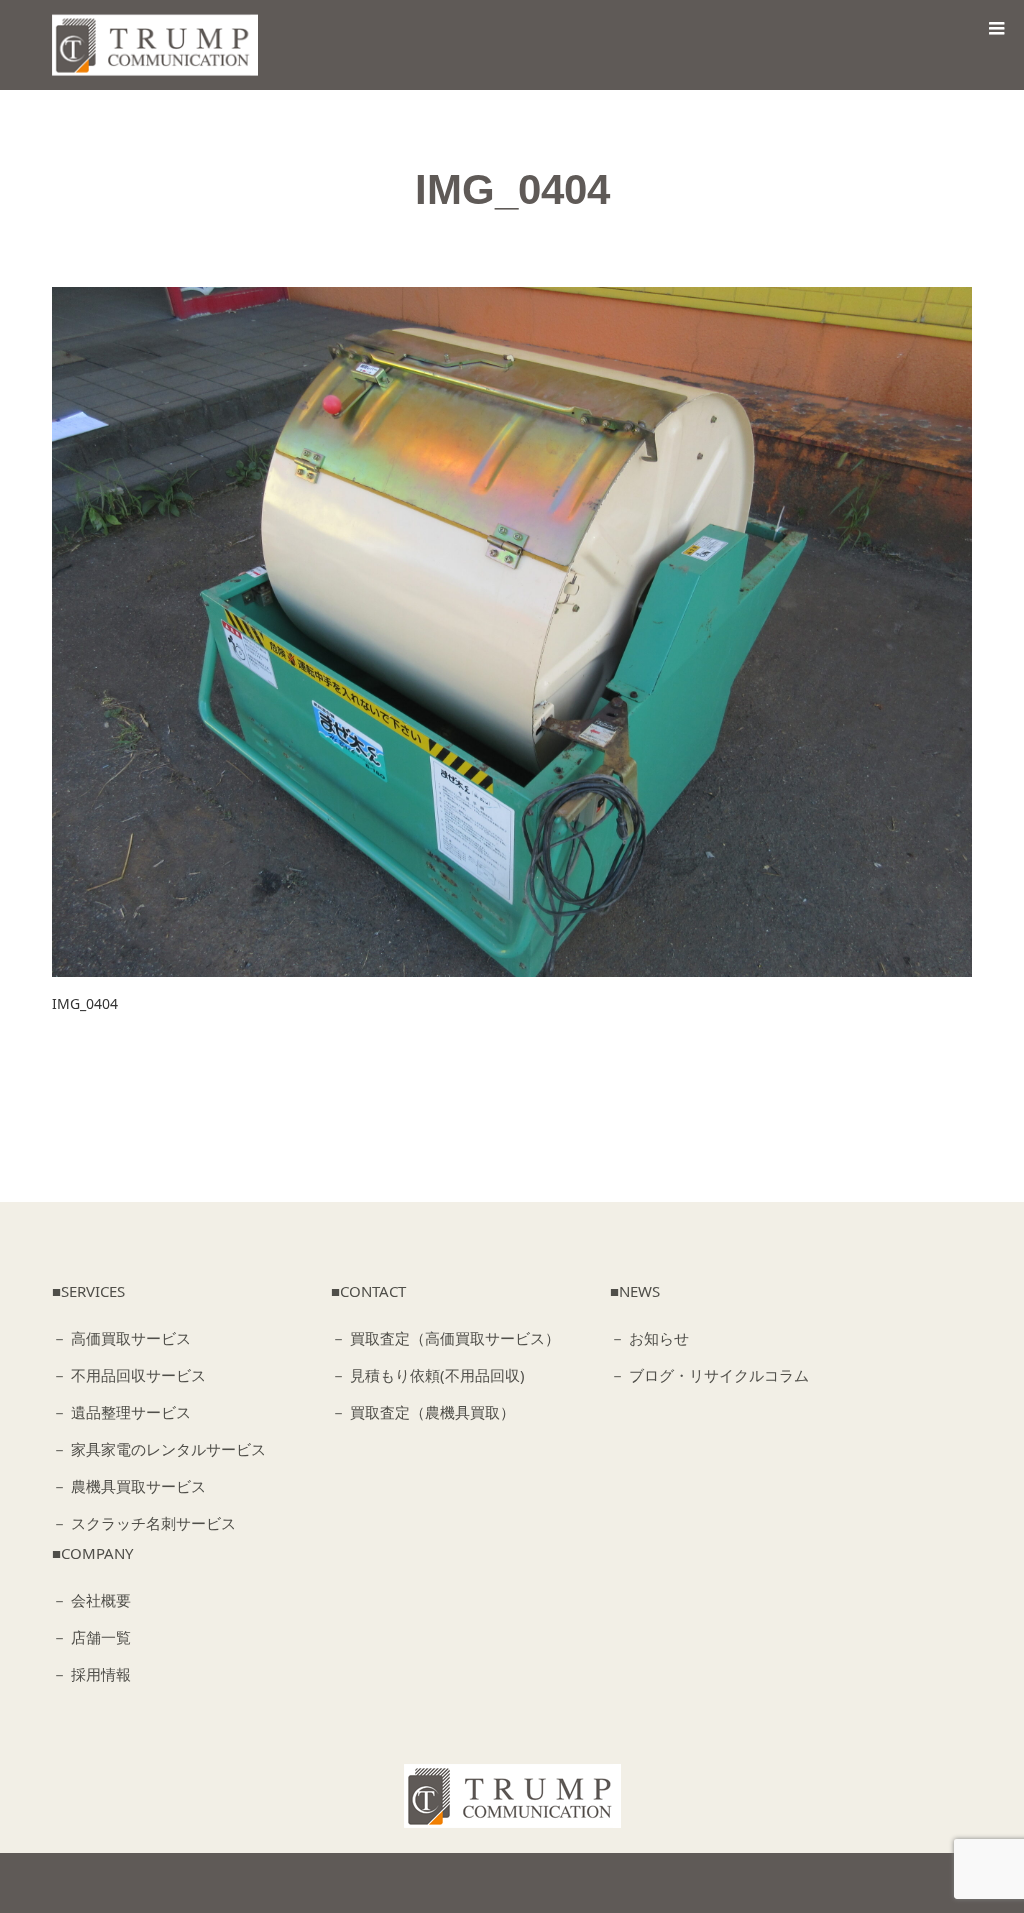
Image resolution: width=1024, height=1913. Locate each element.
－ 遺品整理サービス (121, 1412)
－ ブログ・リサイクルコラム (709, 1375)
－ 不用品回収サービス (129, 1375)
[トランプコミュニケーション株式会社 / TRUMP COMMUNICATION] (512, 1796)
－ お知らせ (649, 1338)
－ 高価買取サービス (121, 1338)
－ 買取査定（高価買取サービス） (445, 1338)
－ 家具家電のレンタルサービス (159, 1449)
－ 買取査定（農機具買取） (423, 1412)
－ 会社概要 (91, 1600)
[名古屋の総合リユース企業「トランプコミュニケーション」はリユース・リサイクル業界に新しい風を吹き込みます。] (160, 45)
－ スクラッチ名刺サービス (144, 1523)
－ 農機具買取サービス (129, 1486)
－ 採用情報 (91, 1674)
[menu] (996, 28)
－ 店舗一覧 (91, 1637)
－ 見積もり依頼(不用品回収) (428, 1375)
